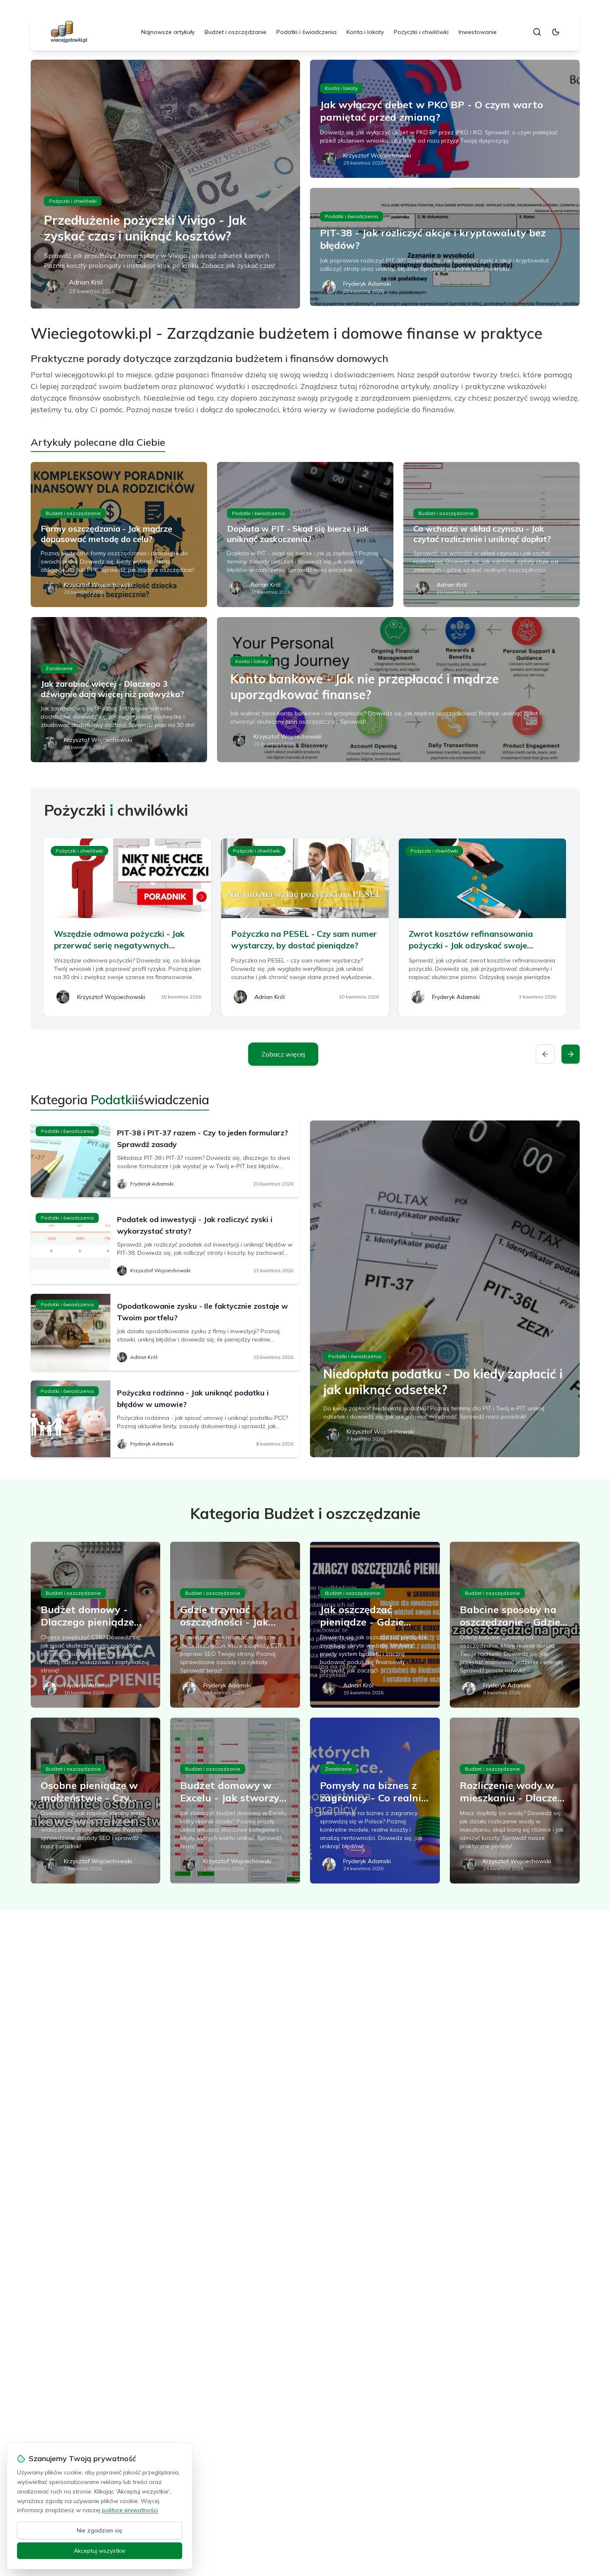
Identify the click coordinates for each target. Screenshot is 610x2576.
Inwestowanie (478, 32)
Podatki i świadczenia (306, 32)
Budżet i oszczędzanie (235, 32)
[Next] (571, 1054)
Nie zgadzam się (100, 2530)
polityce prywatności (130, 2510)
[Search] (537, 32)
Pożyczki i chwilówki (421, 32)
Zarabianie (59, 668)
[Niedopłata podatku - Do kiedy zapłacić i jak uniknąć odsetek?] (445, 1289)
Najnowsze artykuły (168, 32)
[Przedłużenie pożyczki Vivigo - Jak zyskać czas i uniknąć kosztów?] (166, 184)
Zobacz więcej (283, 1054)
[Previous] (545, 1054)
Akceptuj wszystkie (100, 2551)
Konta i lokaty (365, 32)
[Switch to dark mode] (556, 32)
